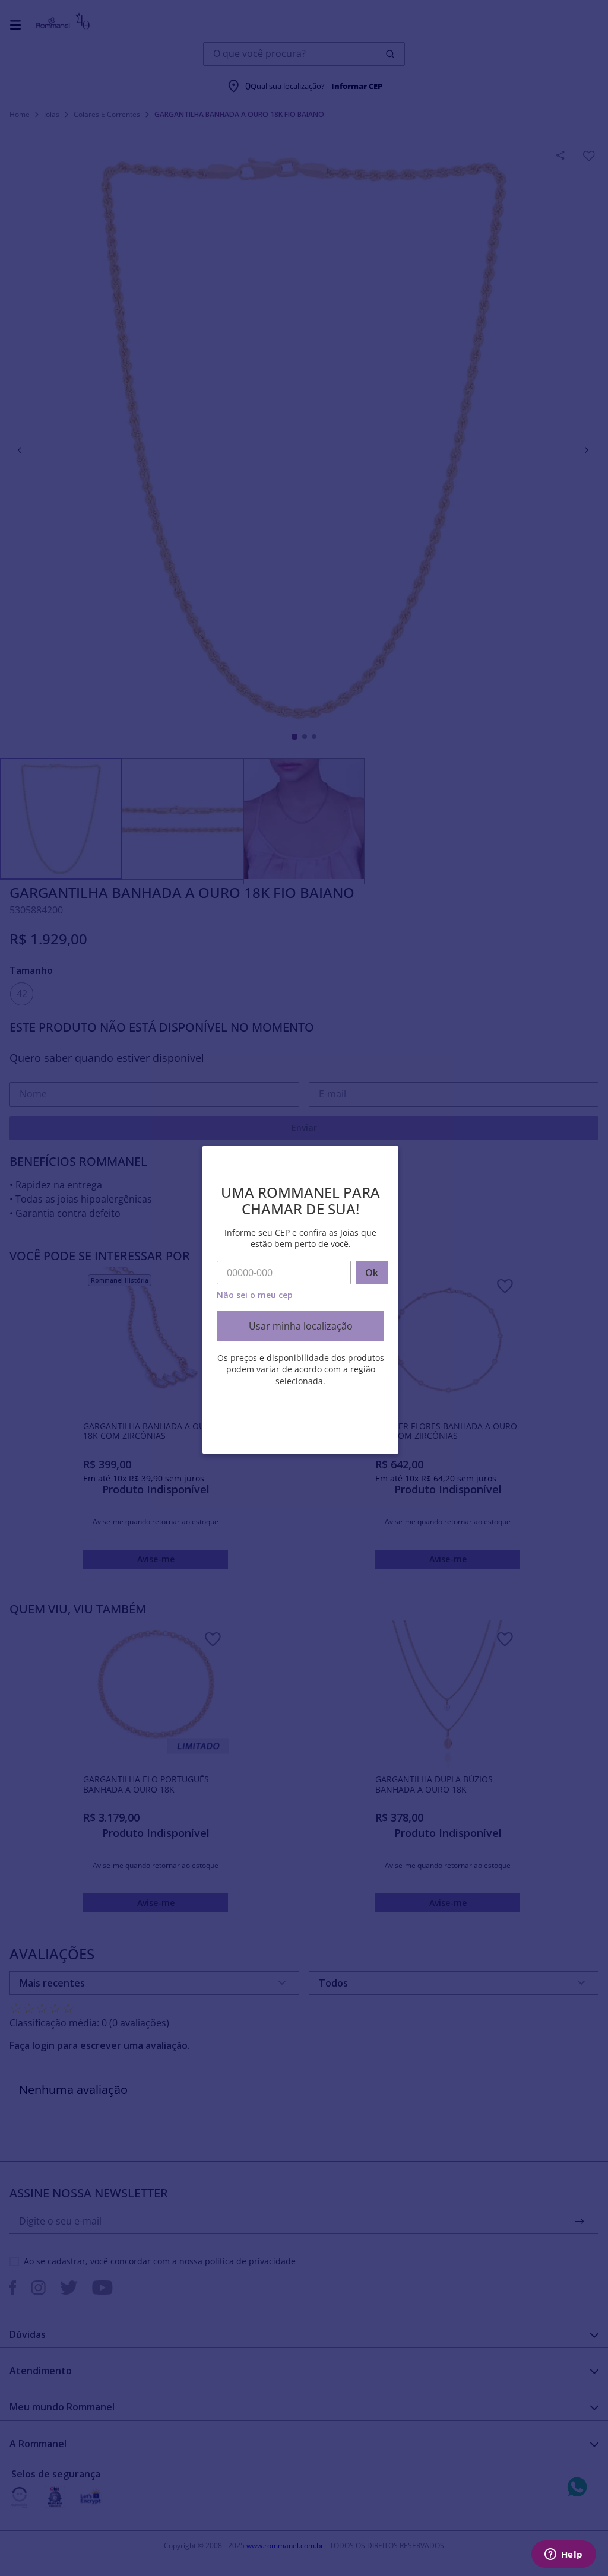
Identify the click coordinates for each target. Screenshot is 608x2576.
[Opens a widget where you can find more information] (563, 2555)
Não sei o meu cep (255, 1295)
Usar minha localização (301, 1326)
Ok (372, 1273)
